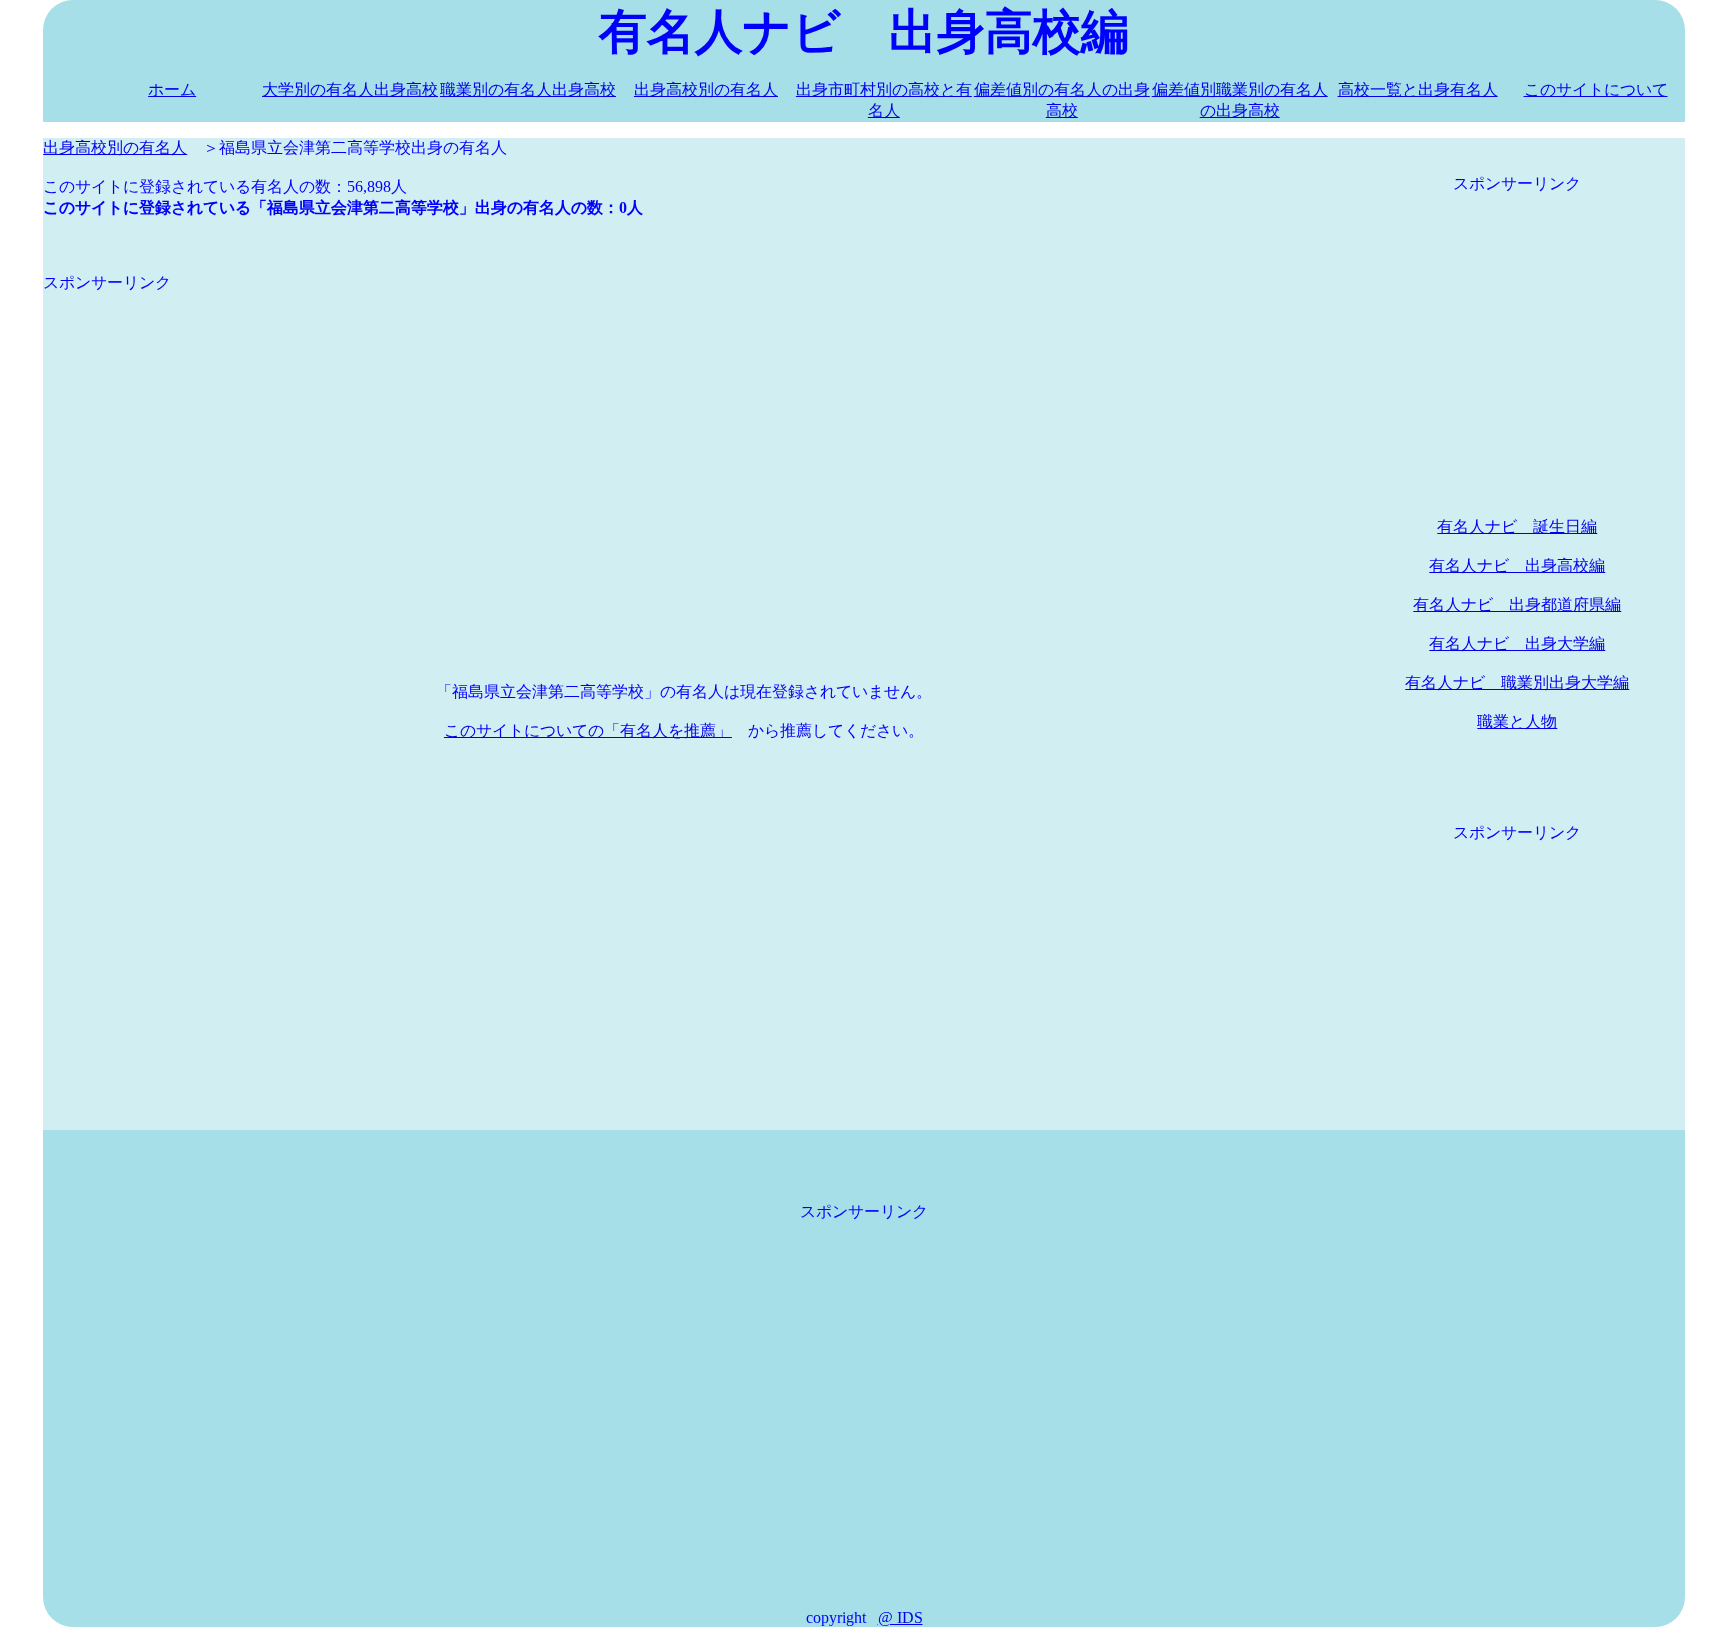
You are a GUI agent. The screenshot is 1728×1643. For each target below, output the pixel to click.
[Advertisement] (643, 434)
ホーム (172, 89)
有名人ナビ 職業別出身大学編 (1517, 682)
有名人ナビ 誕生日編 (1517, 526)
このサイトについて (1596, 89)
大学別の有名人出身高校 (350, 89)
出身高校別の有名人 (706, 89)
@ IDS (900, 1617)
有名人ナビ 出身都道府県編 (1517, 604)
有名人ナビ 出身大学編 (1517, 643)
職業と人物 (1517, 721)
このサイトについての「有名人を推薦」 (588, 730)
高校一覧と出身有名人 (1418, 89)
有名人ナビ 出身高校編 (1517, 565)
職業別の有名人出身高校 (528, 89)
